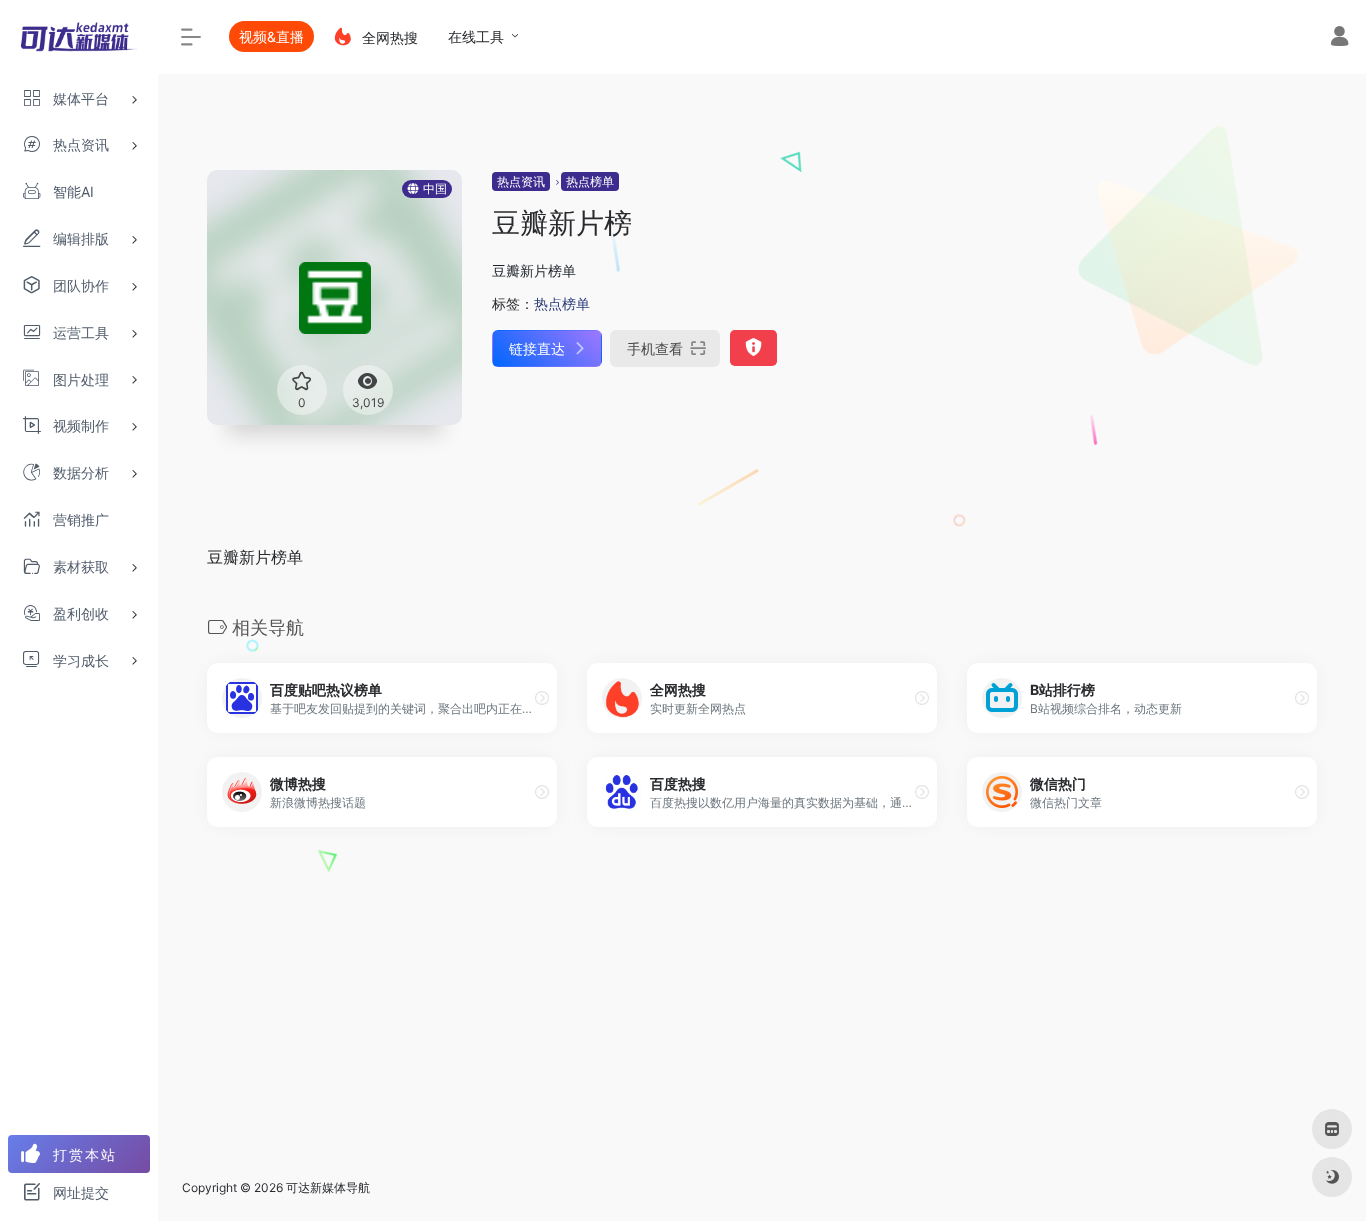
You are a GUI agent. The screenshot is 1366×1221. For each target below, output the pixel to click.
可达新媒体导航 (328, 1187)
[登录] (1339, 38)
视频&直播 (271, 36)
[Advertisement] (762, 1015)
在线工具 (476, 36)
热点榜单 (590, 181)
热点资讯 (521, 181)
